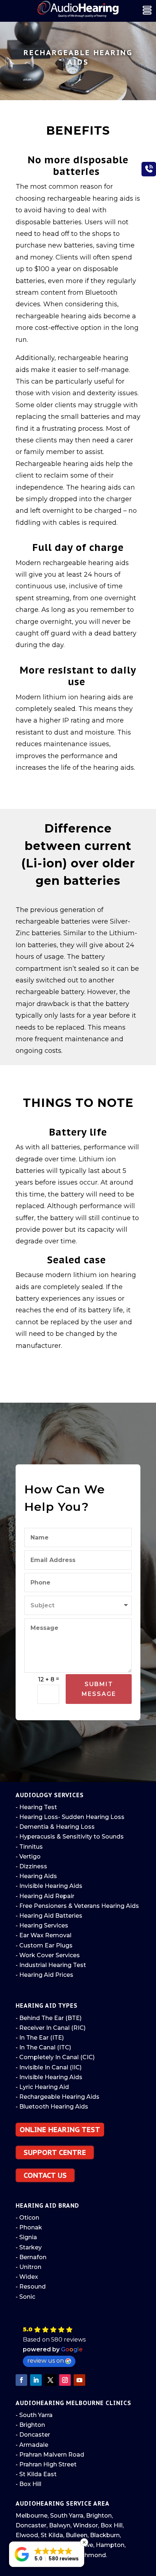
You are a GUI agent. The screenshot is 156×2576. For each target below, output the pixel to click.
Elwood (27, 2535)
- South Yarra (34, 2415)
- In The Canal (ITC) (43, 2047)
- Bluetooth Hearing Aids (52, 2107)
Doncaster (31, 2525)
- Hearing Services (42, 1925)
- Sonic (25, 2297)
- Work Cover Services (48, 1955)
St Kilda (52, 2535)
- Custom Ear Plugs (44, 1945)
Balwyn (60, 2525)
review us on (46, 2361)
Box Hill (112, 2525)
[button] (79, 2346)
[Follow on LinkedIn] (36, 2380)
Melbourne (32, 2516)
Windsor (85, 2525)
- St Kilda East (36, 2474)
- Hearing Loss (37, 1817)
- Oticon (27, 2218)
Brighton (99, 2516)
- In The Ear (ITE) (40, 2038)
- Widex (27, 2277)
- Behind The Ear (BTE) (49, 2018)
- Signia (26, 2237)
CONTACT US (45, 2175)
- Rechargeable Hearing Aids (58, 2097)
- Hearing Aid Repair (45, 1896)
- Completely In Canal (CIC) (55, 2057)
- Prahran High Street (46, 2464)
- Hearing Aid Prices (44, 1975)
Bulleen (77, 2535)
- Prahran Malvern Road (50, 2455)
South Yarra (67, 2516)
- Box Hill (28, 2484)
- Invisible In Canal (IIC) (49, 2067)
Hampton (110, 2545)
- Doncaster (33, 2435)
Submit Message (99, 1689)
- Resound (31, 2287)
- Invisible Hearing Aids (49, 1886)
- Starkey (29, 2247)
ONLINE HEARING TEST (60, 2130)
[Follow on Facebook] (21, 2380)
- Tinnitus (29, 1847)
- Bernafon (31, 2257)
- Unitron (28, 2267)
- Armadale (32, 2445)
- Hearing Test (36, 1807)
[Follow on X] (50, 2380)
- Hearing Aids (36, 1876)
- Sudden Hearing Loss (91, 1817)
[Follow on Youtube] (79, 2380)
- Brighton (30, 2425)
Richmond (91, 2555)
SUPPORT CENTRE (55, 2152)
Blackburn (105, 2535)
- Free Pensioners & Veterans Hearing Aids (77, 1906)
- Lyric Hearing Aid (42, 2087)
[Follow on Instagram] (65, 2380)
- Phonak (29, 2227)
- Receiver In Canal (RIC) (51, 2028)
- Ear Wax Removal (44, 1935)
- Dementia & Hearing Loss (55, 1827)
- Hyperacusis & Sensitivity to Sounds (70, 1837)
